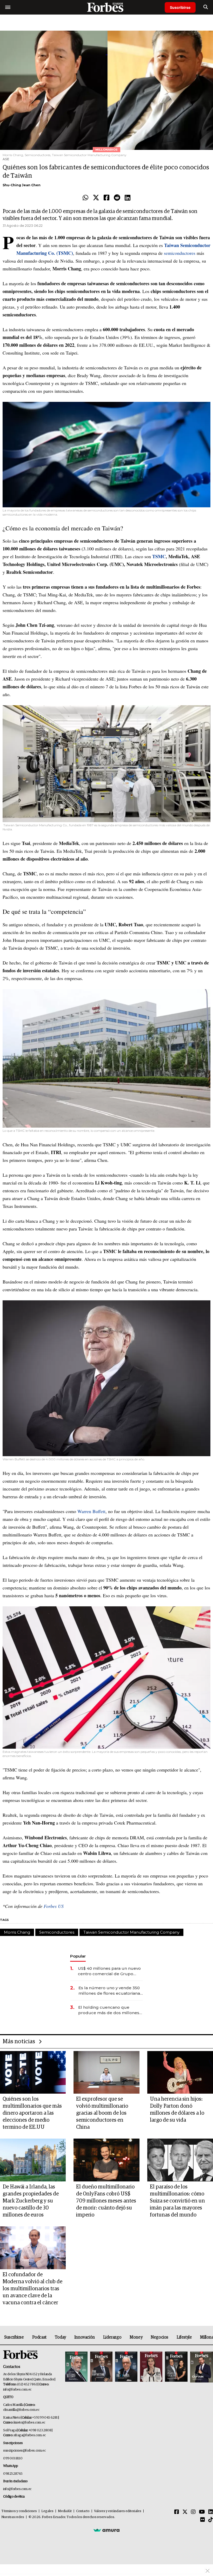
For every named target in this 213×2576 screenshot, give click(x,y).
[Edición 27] (176, 2367)
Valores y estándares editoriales (118, 2511)
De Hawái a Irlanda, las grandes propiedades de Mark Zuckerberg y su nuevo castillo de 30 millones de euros (31, 2201)
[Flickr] (203, 2520)
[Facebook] (106, 198)
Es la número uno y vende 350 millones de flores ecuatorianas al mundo (110, 1991)
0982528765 (13, 2474)
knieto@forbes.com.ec (29, 2423)
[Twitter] (96, 198)
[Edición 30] (101, 2367)
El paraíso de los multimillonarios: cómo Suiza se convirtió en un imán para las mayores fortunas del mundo (177, 2201)
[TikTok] (211, 2520)
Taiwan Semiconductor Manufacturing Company (131, 1932)
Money (136, 2337)
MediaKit (65, 2511)
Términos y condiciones (19, 2511)
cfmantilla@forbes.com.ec (21, 2410)
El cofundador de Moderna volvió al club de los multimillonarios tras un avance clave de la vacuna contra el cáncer (32, 2289)
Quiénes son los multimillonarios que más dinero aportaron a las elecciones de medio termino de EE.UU (32, 2113)
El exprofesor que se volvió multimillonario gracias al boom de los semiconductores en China (102, 2113)
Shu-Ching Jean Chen (22, 185)
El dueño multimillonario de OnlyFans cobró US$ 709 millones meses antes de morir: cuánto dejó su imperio (106, 2201)
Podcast (39, 2337)
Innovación (85, 2337)
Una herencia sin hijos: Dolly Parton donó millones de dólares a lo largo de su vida (177, 2110)
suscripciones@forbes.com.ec (24, 2451)
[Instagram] (193, 2512)
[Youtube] (202, 2512)
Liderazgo (112, 2337)
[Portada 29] (126, 2367)
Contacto (83, 2511)
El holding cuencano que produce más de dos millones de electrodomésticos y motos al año (109, 2010)
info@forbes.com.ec (17, 2390)
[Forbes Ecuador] (106, 7)
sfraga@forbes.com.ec (30, 2435)
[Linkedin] (128, 198)
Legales (47, 2511)
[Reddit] (117, 198)
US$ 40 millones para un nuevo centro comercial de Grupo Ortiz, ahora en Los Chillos (109, 1971)
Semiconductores (57, 1932)
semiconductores (180, 253)
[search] (206, 7)
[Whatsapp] (85, 198)
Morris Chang (17, 1932)
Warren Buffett (91, 1511)
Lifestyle (184, 2337)
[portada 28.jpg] (151, 2367)
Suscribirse (180, 7)
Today (60, 2337)
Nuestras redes (13, 2517)
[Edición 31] (76, 2367)
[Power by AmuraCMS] (106, 2530)
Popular (78, 1956)
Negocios (159, 2337)
